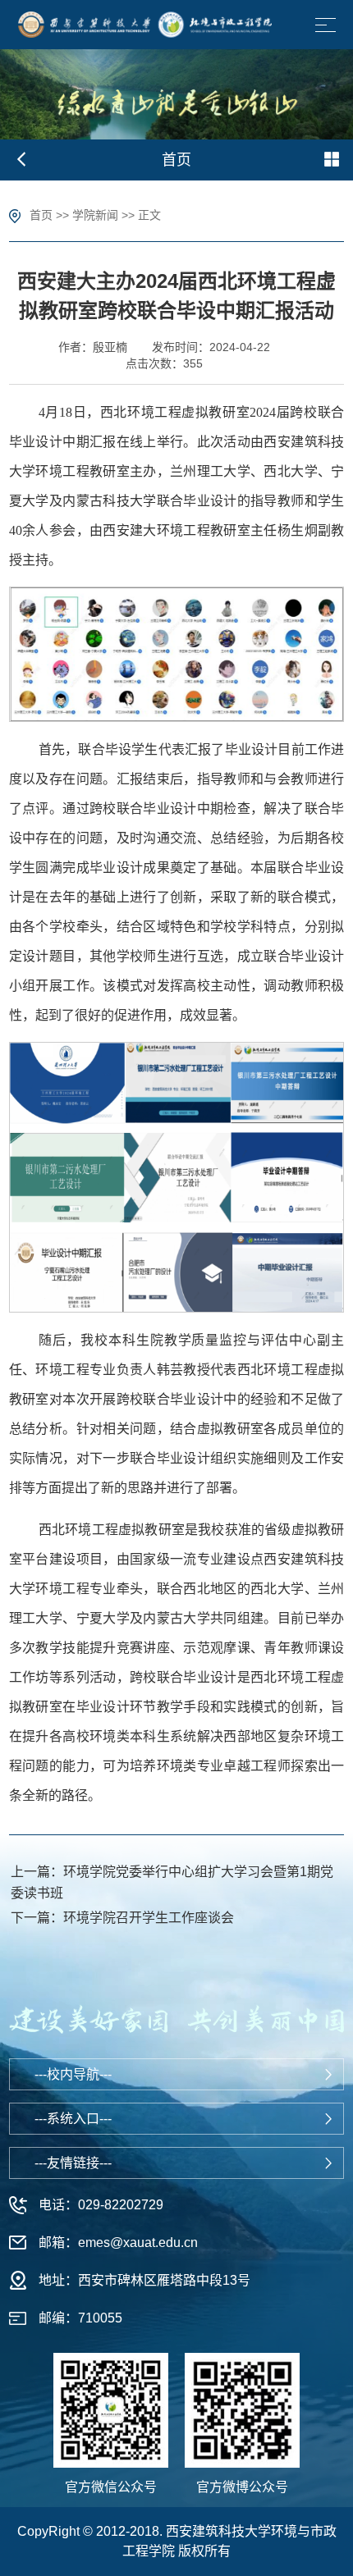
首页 (41, 215)
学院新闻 (95, 215)
